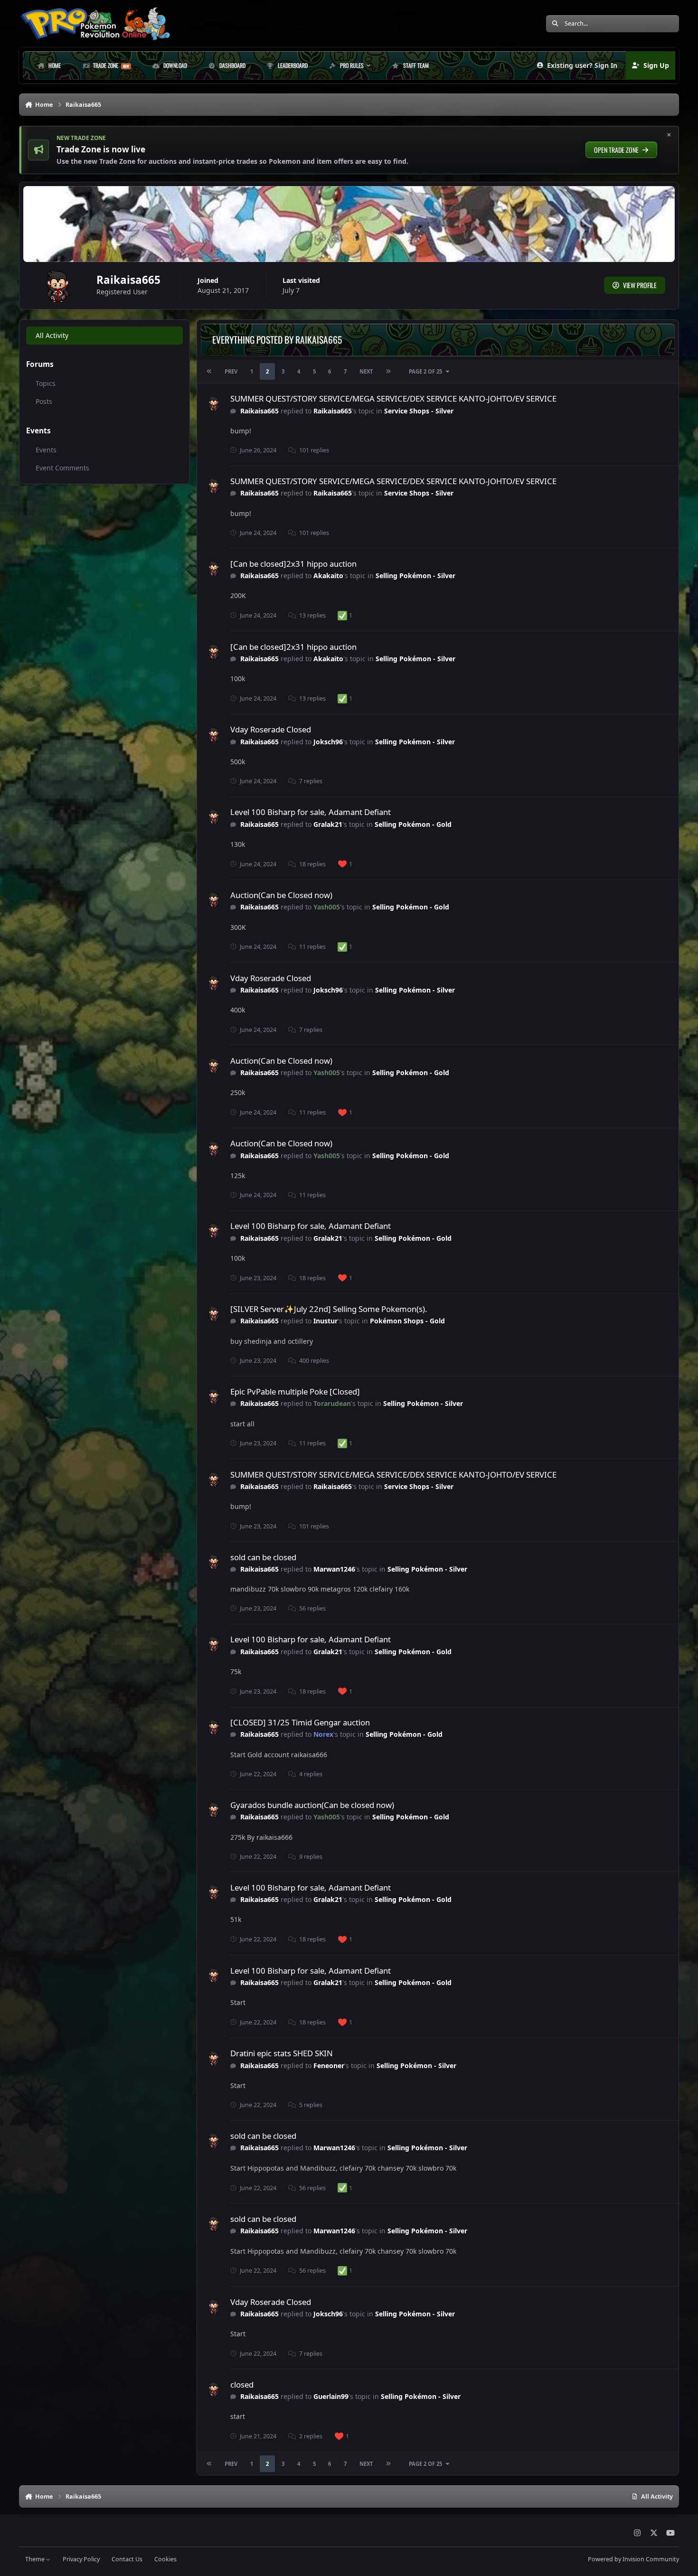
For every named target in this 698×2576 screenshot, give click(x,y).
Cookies (165, 2559)
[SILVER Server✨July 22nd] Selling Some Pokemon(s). (329, 1309)
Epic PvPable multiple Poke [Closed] (295, 1391)
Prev (231, 371)
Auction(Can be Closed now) (281, 895)
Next (366, 371)
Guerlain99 (331, 2396)
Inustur (325, 1321)
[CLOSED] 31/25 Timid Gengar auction (300, 1722)
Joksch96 (328, 742)
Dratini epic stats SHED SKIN (282, 2053)
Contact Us (127, 2559)
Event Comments (62, 468)
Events (46, 450)
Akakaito (328, 576)
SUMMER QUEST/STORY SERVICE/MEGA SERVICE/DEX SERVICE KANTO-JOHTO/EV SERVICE (393, 398)
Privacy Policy (81, 2559)
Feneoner (329, 2065)
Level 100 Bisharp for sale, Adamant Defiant (311, 812)
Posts (44, 401)
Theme (36, 2559)
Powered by (633, 2559)
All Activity (52, 335)
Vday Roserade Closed (271, 729)
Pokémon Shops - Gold (407, 1321)
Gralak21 (328, 824)
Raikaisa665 (259, 411)
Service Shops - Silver (419, 411)
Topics (46, 383)
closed (242, 2384)
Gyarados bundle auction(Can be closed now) (312, 1805)
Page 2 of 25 (425, 371)
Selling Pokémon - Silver (415, 576)
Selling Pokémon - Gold (413, 824)
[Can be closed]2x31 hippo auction (293, 564)
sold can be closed (263, 1557)
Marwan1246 (334, 1569)
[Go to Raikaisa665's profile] (214, 404)
